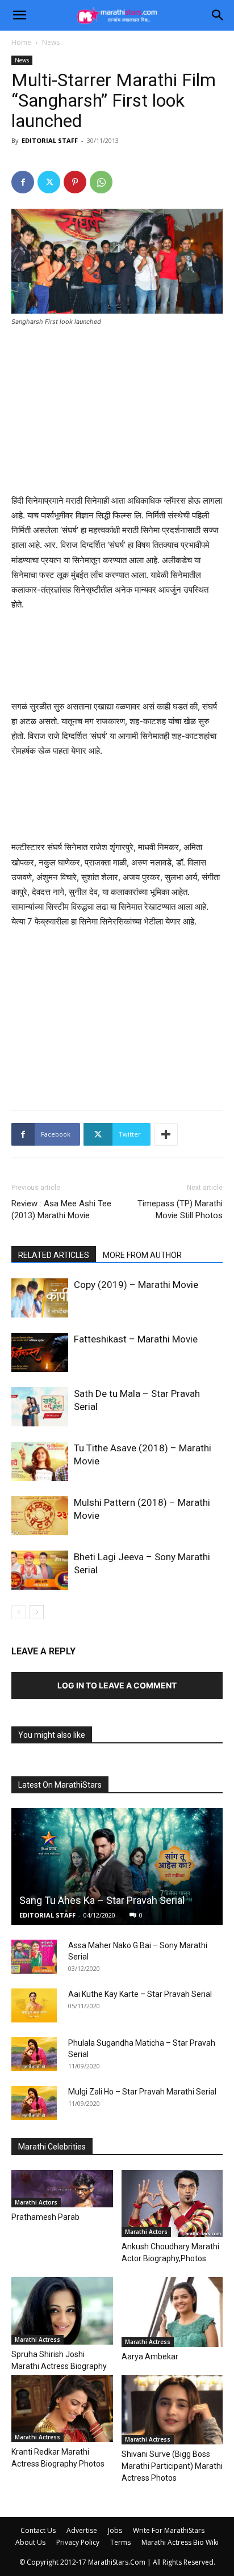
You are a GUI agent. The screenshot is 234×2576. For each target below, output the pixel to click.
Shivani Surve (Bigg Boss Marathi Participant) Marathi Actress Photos (172, 2466)
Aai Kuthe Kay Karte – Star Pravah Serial (140, 1994)
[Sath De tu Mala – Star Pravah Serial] (40, 1407)
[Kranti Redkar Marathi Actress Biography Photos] (62, 2409)
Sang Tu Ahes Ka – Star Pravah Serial (102, 1900)
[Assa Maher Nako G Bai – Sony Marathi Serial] (34, 1957)
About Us (30, 2542)
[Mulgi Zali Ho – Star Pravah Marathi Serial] (34, 2103)
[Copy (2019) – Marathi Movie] (40, 1298)
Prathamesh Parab (45, 2217)
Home (21, 42)
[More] (166, 1134)
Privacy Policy (78, 2542)
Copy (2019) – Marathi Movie (136, 1285)
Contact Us (38, 2530)
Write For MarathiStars (169, 2530)
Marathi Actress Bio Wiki (180, 2542)
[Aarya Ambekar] (172, 2312)
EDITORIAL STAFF (50, 140)
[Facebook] (23, 182)
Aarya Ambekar (150, 2357)
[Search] (218, 15)
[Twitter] (49, 182)
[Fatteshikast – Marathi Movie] (40, 1352)
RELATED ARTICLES (54, 1255)
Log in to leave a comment (117, 1685)
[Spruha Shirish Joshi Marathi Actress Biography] (62, 2311)
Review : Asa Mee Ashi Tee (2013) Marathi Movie (61, 1209)
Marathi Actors (36, 2202)
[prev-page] (18, 1612)
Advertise (82, 2530)
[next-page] (37, 1612)
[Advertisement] (117, 412)
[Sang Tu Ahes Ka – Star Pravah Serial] (117, 1866)
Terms (120, 2542)
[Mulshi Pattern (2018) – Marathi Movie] (40, 1516)
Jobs (115, 2530)
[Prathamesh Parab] (62, 2189)
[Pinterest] (75, 182)
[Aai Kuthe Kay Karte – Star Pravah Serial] (34, 2005)
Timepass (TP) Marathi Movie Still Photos (180, 1209)
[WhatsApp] (101, 182)
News (51, 42)
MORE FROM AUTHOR (142, 1255)
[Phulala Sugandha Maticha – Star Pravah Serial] (34, 2054)
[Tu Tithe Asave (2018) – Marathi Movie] (40, 1461)
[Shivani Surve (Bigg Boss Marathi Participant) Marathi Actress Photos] (172, 2410)
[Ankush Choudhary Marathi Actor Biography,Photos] (172, 2203)
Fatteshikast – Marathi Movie (136, 1339)
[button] (19, 15)
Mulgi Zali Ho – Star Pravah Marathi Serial (142, 2092)
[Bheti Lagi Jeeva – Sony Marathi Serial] (40, 1570)
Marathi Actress (37, 2339)
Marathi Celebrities (52, 2147)
